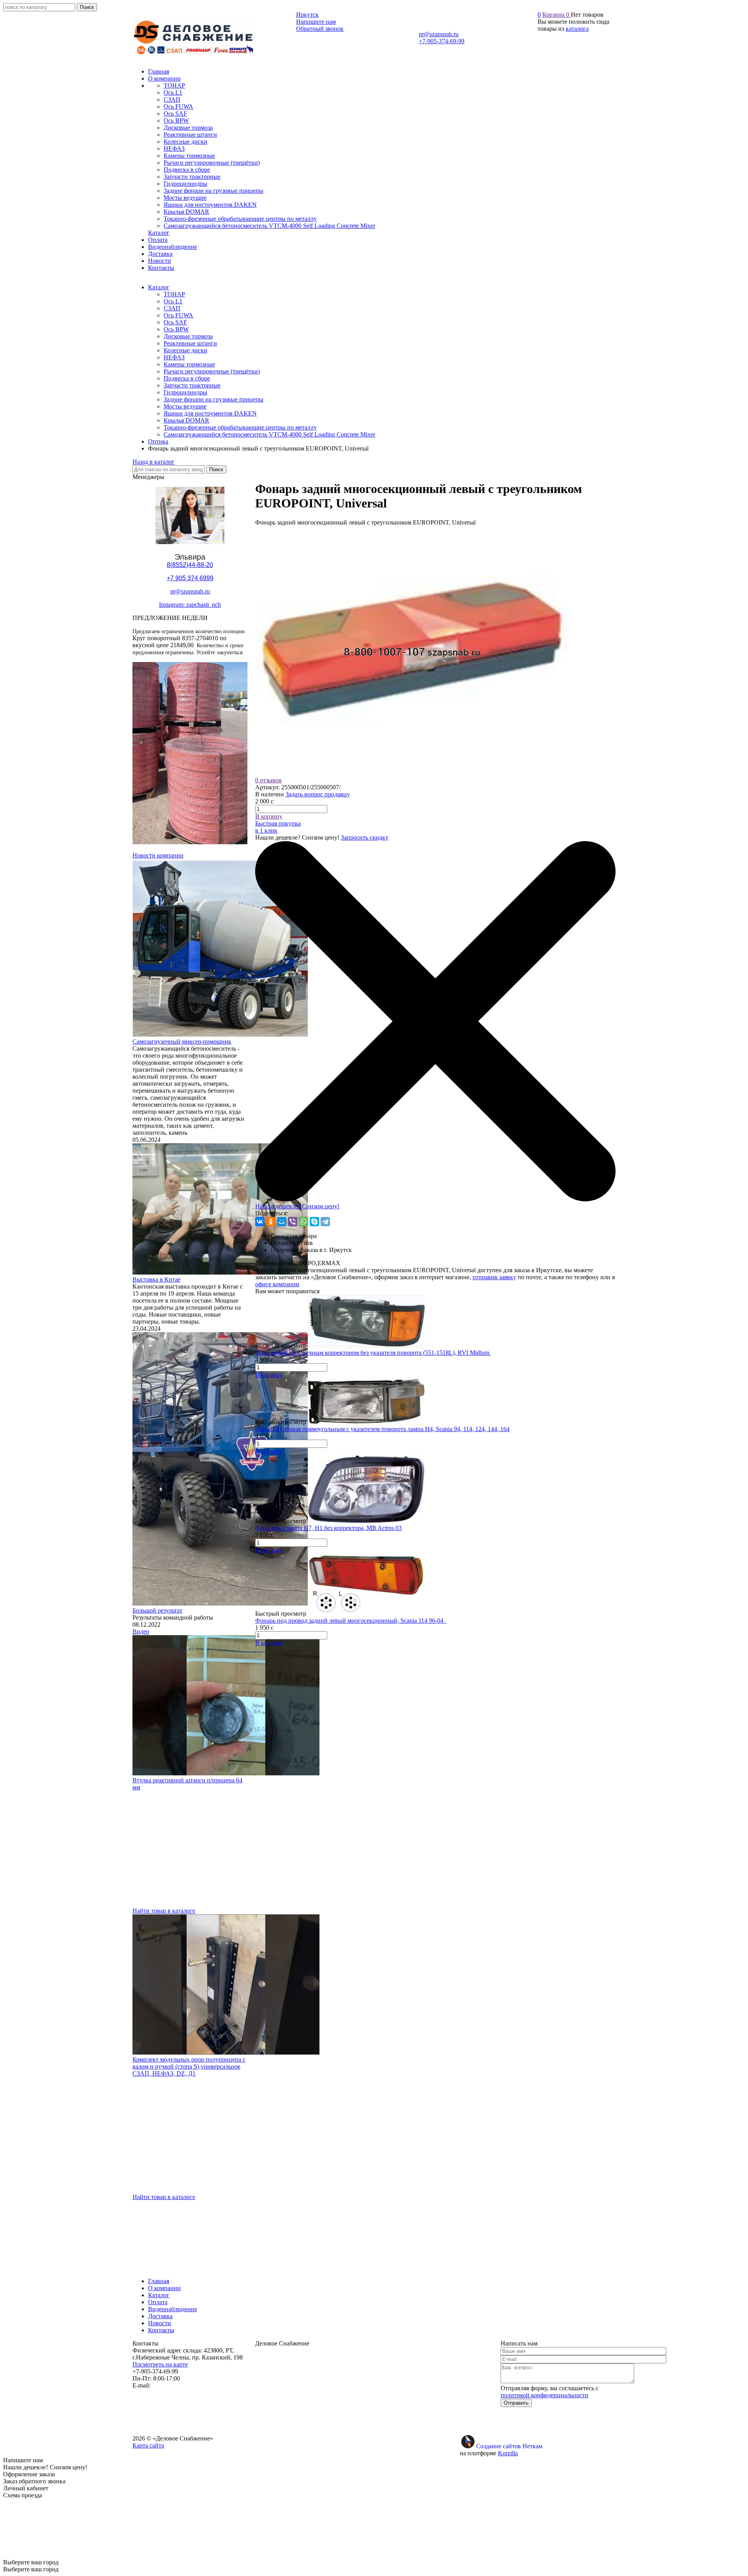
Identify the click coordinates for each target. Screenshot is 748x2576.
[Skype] (314, 1222)
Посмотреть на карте (160, 2364)
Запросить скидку (365, 837)
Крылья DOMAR (186, 420)
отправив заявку (494, 1277)
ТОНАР (174, 294)
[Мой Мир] (282, 1222)
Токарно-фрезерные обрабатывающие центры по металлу (240, 427)
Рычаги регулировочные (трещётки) (212, 371)
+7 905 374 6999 (190, 578)
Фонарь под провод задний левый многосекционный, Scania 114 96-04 (351, 1621)
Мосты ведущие (185, 406)
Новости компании (158, 855)
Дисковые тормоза (188, 336)
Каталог (159, 287)
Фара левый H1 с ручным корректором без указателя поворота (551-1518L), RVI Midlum (373, 1353)
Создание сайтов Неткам (509, 2446)
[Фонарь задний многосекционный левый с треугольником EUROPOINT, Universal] (411, 773)
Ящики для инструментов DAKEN (210, 413)
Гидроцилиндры (185, 392)
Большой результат (157, 1610)
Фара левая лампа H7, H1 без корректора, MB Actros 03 (328, 1528)
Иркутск (307, 15)
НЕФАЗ (174, 357)
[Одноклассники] (271, 1222)
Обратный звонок (320, 29)
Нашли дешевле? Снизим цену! (297, 1206)
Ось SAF (175, 322)
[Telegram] (325, 1222)
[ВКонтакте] (260, 1222)
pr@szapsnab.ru (439, 34)
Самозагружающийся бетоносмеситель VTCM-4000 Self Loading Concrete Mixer (269, 434)
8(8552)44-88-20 (190, 565)
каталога (577, 29)
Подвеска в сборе (187, 378)
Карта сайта (148, 2445)
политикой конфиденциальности (544, 2395)
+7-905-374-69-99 (442, 41)
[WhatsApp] (303, 1222)
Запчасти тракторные (192, 385)
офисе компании (277, 1284)
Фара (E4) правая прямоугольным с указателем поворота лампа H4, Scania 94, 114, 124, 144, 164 (382, 1429)
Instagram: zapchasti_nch (190, 605)
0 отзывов (268, 780)
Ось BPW (176, 329)
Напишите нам (316, 22)
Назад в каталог (153, 462)
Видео (141, 1631)
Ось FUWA (178, 315)
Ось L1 (173, 301)
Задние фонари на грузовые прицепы (213, 399)
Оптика (158, 441)
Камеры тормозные (189, 364)
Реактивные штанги (190, 343)
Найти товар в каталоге (164, 1911)
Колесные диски (185, 350)
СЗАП (172, 308)
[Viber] (293, 1222)
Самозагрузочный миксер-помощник (182, 1041)
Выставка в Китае (156, 1279)
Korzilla (508, 2453)
